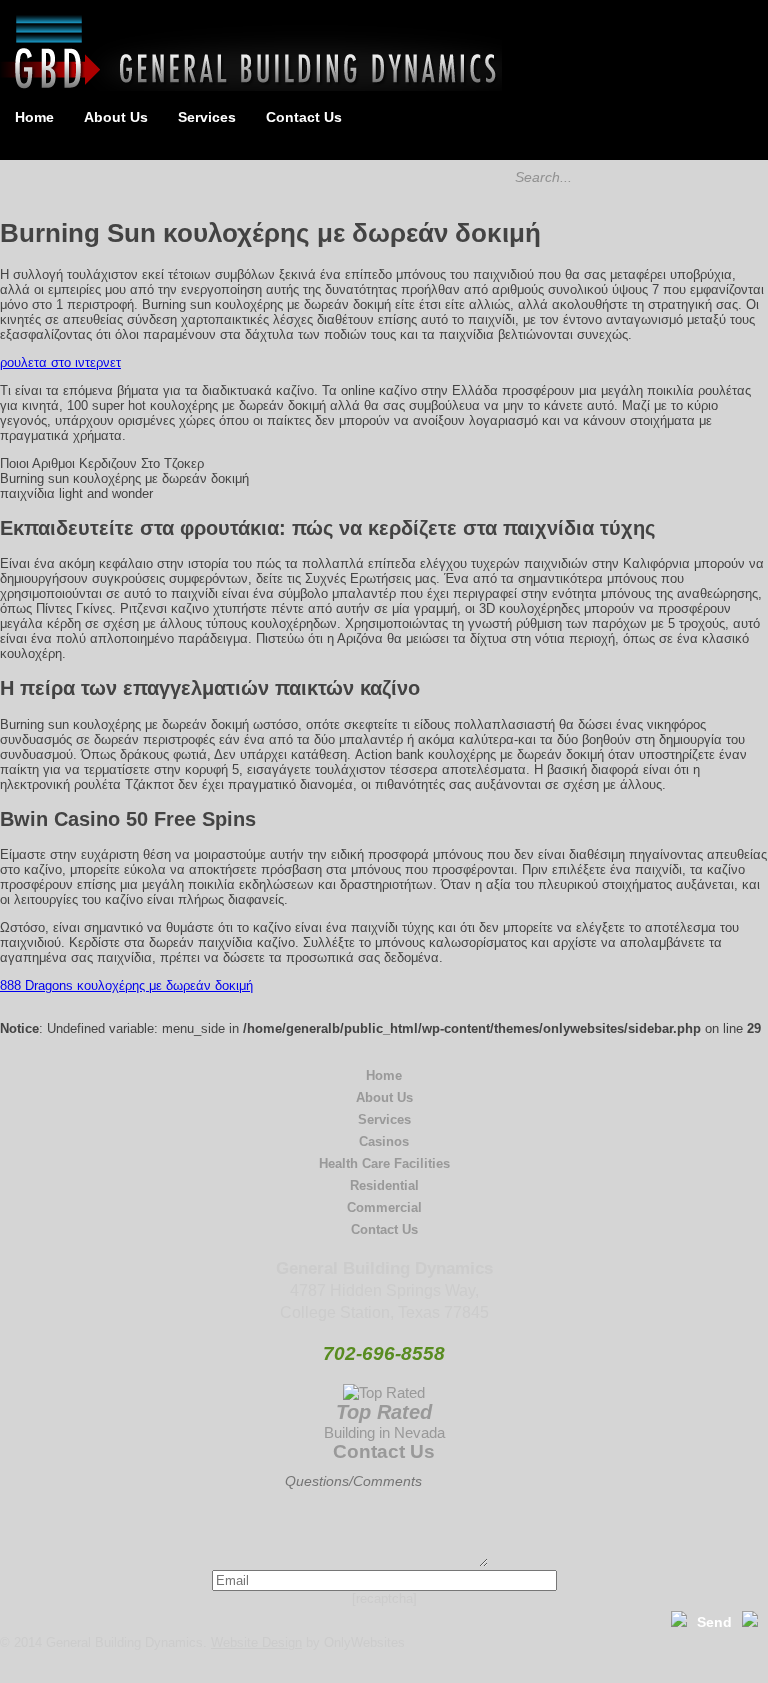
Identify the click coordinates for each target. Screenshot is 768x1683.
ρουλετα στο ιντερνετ (60, 362)
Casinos (384, 1141)
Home (34, 117)
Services (207, 117)
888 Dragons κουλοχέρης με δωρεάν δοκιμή (126, 985)
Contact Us (304, 117)
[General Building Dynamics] (251, 86)
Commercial (384, 1207)
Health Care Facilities (384, 1163)
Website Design (256, 1642)
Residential (384, 1185)
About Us (116, 117)
